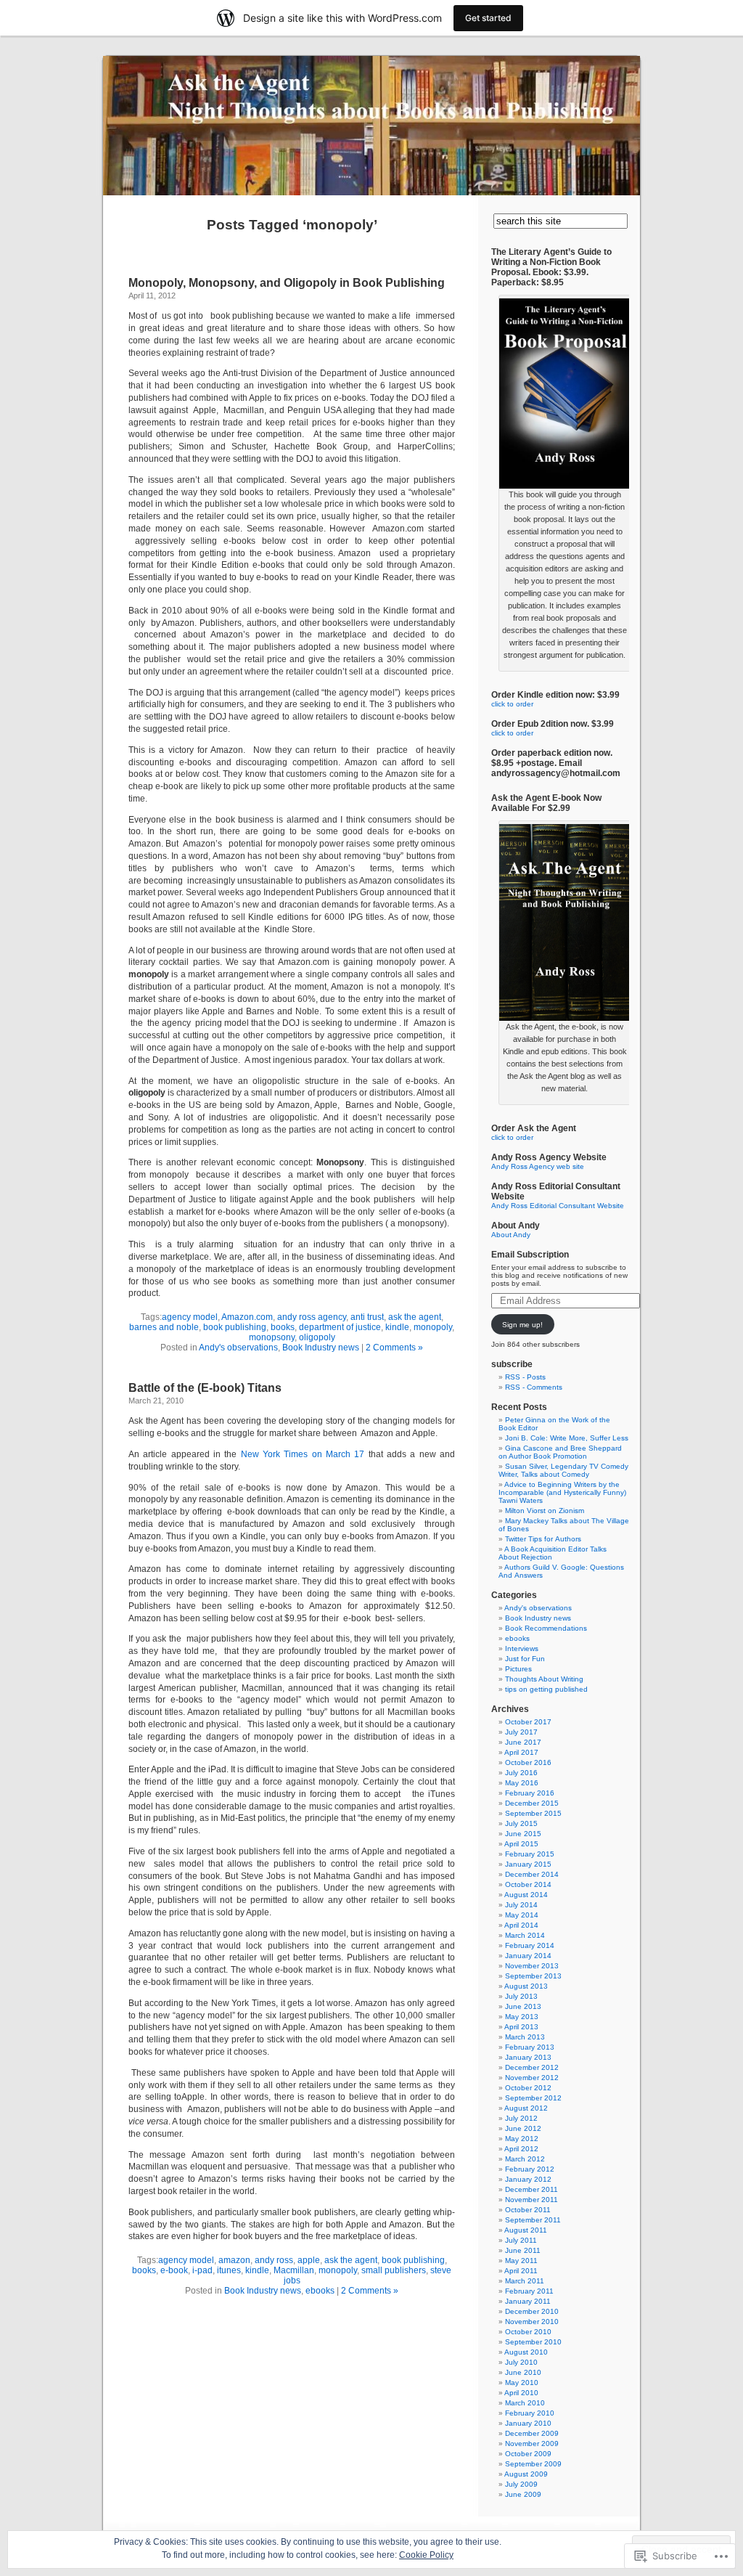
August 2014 (526, 1895)
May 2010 (522, 2383)
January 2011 (528, 2301)
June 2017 (523, 1742)
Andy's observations (238, 1348)
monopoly (433, 1327)
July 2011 (521, 2240)
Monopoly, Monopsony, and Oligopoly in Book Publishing (287, 283)
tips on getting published (546, 1689)
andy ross (274, 2260)
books (283, 1327)
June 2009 (523, 2494)
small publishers (394, 2270)
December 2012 (532, 2067)
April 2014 (521, 1925)
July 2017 (521, 1732)
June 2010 (523, 2372)
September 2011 (533, 2220)
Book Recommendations (546, 1628)
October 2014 (528, 1884)
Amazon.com (247, 1317)
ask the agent (415, 1317)
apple (309, 2260)
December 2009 (532, 2433)
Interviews (522, 1648)
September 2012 (533, 2098)
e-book (174, 2270)
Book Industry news (321, 1348)
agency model (190, 1317)
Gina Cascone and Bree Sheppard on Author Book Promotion (560, 1452)
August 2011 (526, 2230)
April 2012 (521, 2149)
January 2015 (528, 1864)
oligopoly (317, 1337)
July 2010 (521, 2362)
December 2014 (532, 1874)
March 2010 (525, 2403)
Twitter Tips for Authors (543, 1539)
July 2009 (521, 2484)
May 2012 (522, 2139)
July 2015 (521, 1823)
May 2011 (521, 2261)
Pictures (518, 1669)
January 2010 (528, 2423)
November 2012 (532, 2078)
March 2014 (525, 1935)
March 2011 (525, 2281)
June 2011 (523, 2250)
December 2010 (532, 2311)
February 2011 (529, 2291)
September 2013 (533, 1976)
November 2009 (532, 2443)
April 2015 (521, 1844)
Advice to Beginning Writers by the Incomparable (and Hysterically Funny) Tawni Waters (562, 1492)
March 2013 (525, 2037)
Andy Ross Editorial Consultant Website (558, 1206)
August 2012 (526, 2108)
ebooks (320, 2291)
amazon (234, 2260)
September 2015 (533, 1813)
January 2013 (528, 2057)
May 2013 (522, 2017)
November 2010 (532, 2322)
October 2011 (528, 2210)
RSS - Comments (534, 1387)
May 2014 (522, 1915)
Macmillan (294, 2270)
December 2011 (531, 2189)
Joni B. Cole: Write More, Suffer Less (567, 1438)
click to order (512, 704)
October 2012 (528, 2088)
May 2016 (522, 1783)
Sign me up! (522, 1325)
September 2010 (533, 2342)
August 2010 (526, 2352)
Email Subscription (530, 1255)
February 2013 (530, 2047)
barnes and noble (164, 1327)
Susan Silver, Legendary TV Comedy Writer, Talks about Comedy (563, 1470)
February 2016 (530, 1793)
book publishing (235, 1327)
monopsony (272, 1337)
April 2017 (521, 1752)
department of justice (340, 1327)
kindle (397, 1327)
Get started (488, 18)
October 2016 (528, 1762)
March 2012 (525, 2159)
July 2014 (521, 1905)
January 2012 (528, 2179)
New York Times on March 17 (305, 1454)
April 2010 (521, 2393)
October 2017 (528, 1722)
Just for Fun (525, 1659)
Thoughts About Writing (544, 1679)
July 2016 (521, 1773)
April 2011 (521, 2271)
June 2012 (523, 2128)
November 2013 (532, 1966)
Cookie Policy (426, 2555)
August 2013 (526, 1986)
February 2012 (530, 2169)
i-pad (202, 2270)
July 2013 (521, 1996)
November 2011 (531, 2200)
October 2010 (528, 2332)
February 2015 (530, 1854)
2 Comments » (394, 1348)
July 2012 (521, 2118)
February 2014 (530, 1945)
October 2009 (528, 2454)
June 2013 (523, 2006)
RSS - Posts (525, 1377)
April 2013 (521, 2027)
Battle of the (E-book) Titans (205, 1388)
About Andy (511, 1235)
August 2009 (526, 2474)
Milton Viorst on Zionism (545, 1511)
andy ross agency (312, 1317)
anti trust (367, 1317)
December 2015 (532, 1803)
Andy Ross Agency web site (538, 1166)
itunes (229, 2270)
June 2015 (523, 1834)
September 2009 (533, 2464)
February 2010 (530, 2413)
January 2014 (528, 1956)
